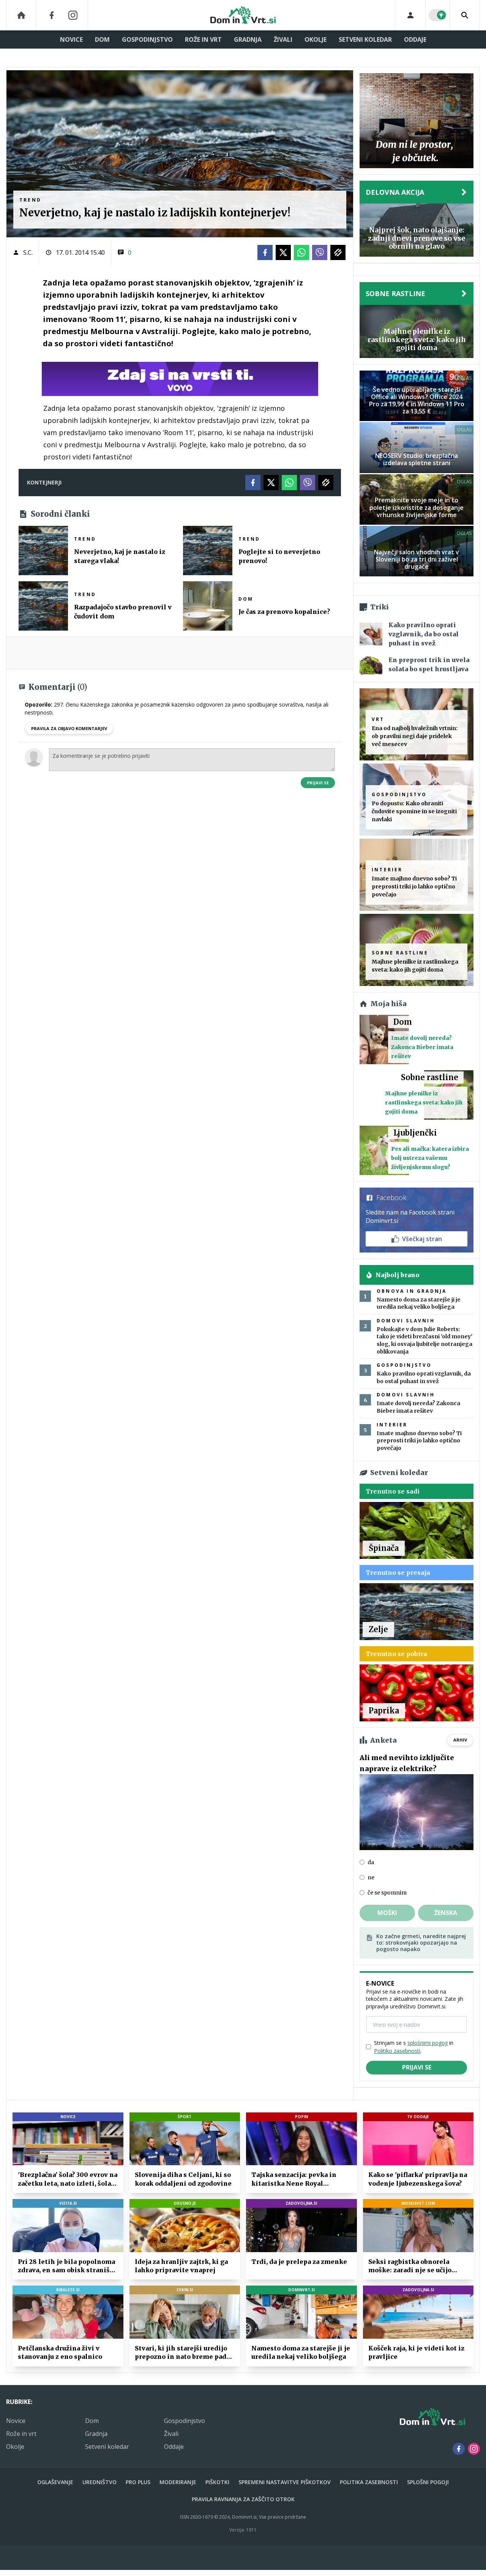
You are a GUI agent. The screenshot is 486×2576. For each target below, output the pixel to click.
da (371, 1862)
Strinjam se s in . (414, 2047)
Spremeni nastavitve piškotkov (285, 2482)
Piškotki (217, 2482)
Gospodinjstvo (147, 39)
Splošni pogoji (428, 2482)
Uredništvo (99, 2482)
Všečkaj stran (422, 1239)
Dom (102, 39)
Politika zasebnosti (369, 2482)
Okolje (316, 39)
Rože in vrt (203, 39)
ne (371, 1877)
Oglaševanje (55, 2482)
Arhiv (460, 1740)
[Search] (465, 15)
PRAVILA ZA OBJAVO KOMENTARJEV (69, 728)
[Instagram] (73, 15)
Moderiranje (178, 2482)
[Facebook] (52, 15)
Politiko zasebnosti (397, 2051)
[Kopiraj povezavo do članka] (338, 252)
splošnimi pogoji (428, 2043)
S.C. (28, 252)
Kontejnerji (44, 482)
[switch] (438, 15)
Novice (71, 39)
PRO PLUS (138, 2482)
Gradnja (248, 39)
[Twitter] (283, 252)
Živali (283, 39)
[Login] (410, 15)
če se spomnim (387, 1893)
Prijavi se (318, 783)
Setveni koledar (365, 39)
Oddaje (415, 39)
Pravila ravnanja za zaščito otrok (243, 2499)
